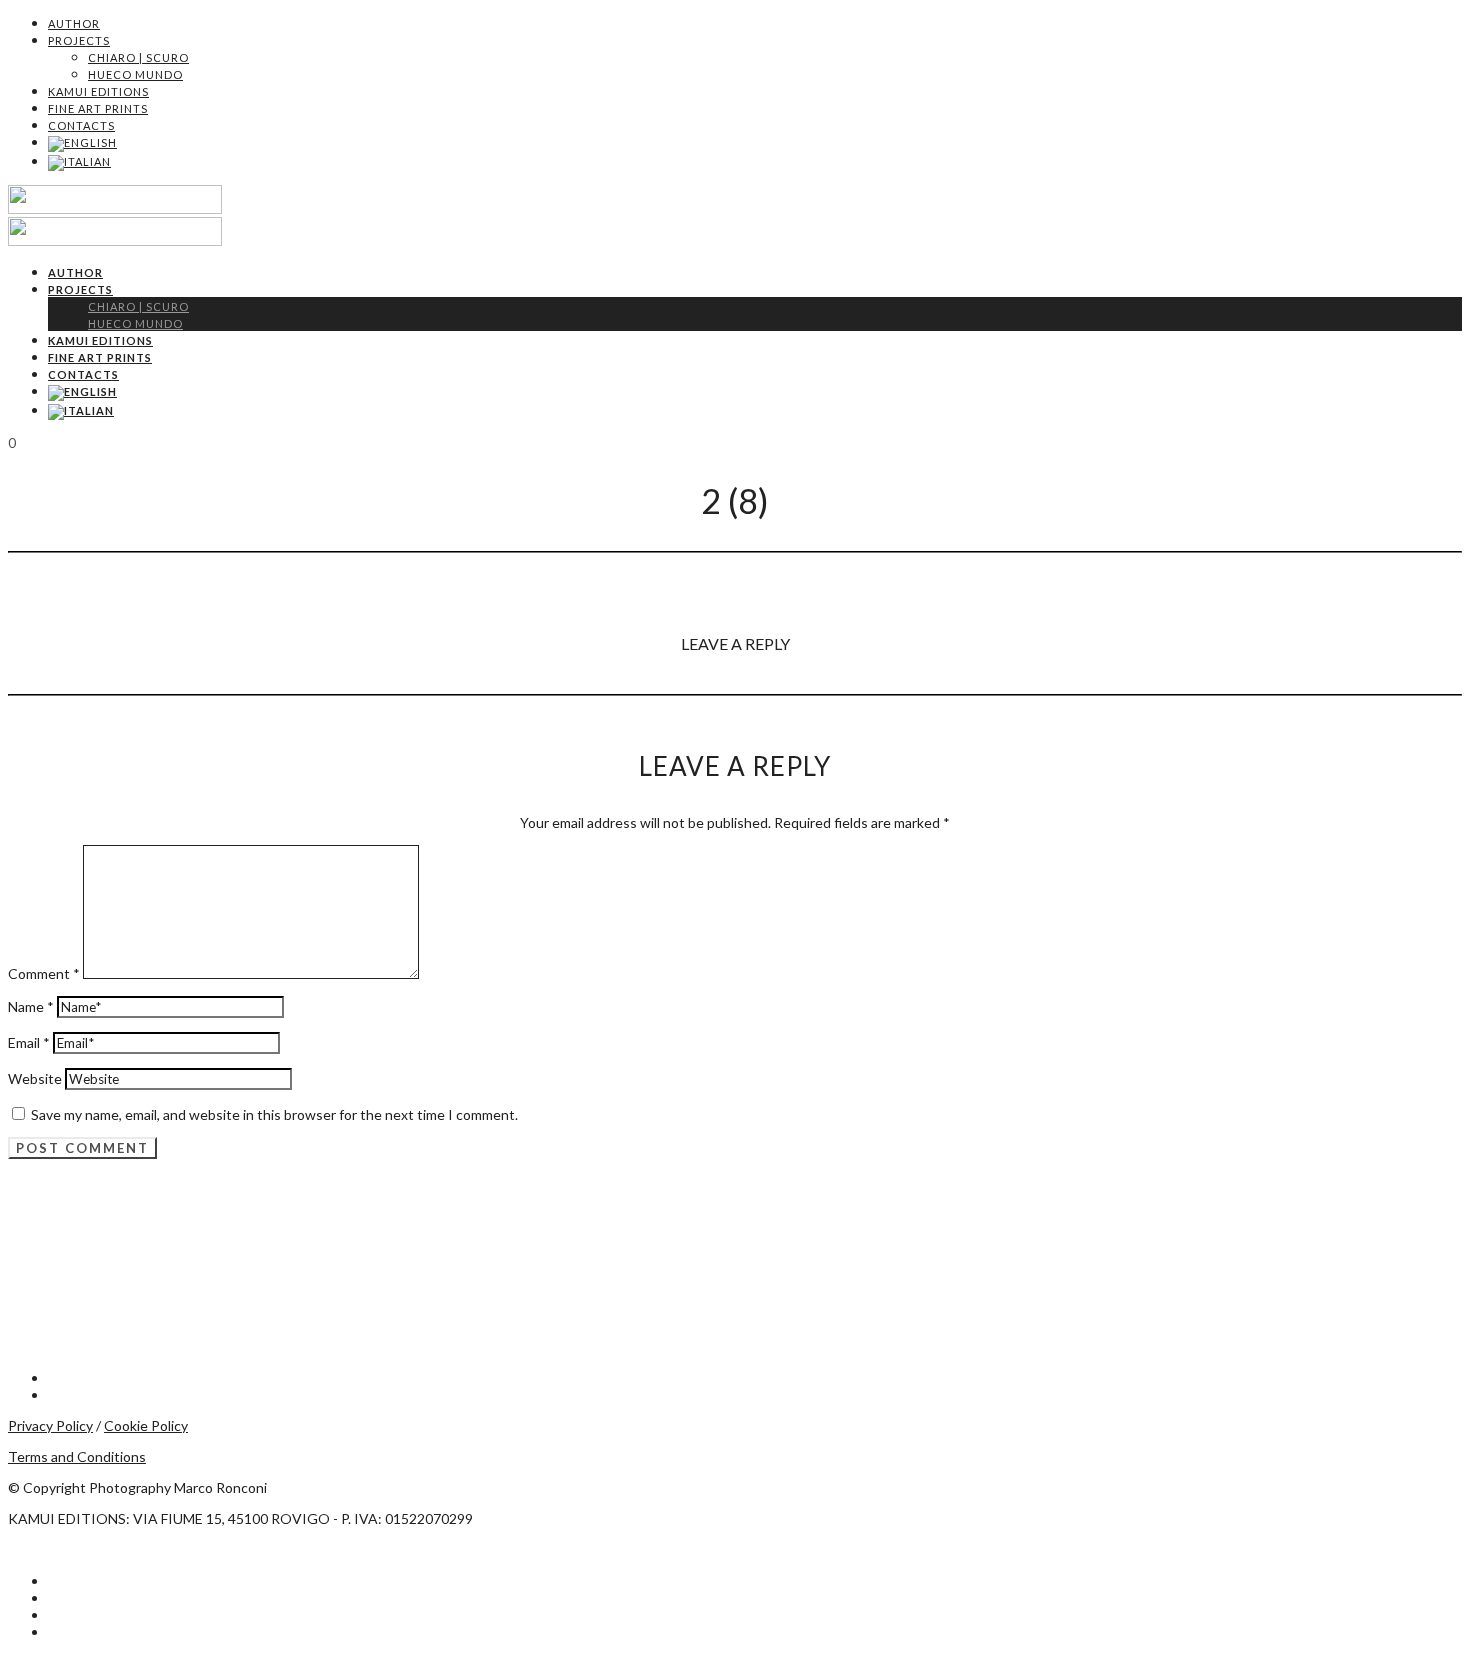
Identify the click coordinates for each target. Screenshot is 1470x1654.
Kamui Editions (98, 91)
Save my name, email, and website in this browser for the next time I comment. (274, 1114)
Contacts (81, 125)
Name (31, 1006)
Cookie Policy (146, 1425)
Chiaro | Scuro (138, 57)
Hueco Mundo (135, 74)
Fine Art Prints (98, 108)
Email (29, 1042)
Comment (44, 973)
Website (35, 1078)
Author (74, 23)
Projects (79, 40)
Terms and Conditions (77, 1456)
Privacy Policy (50, 1425)
